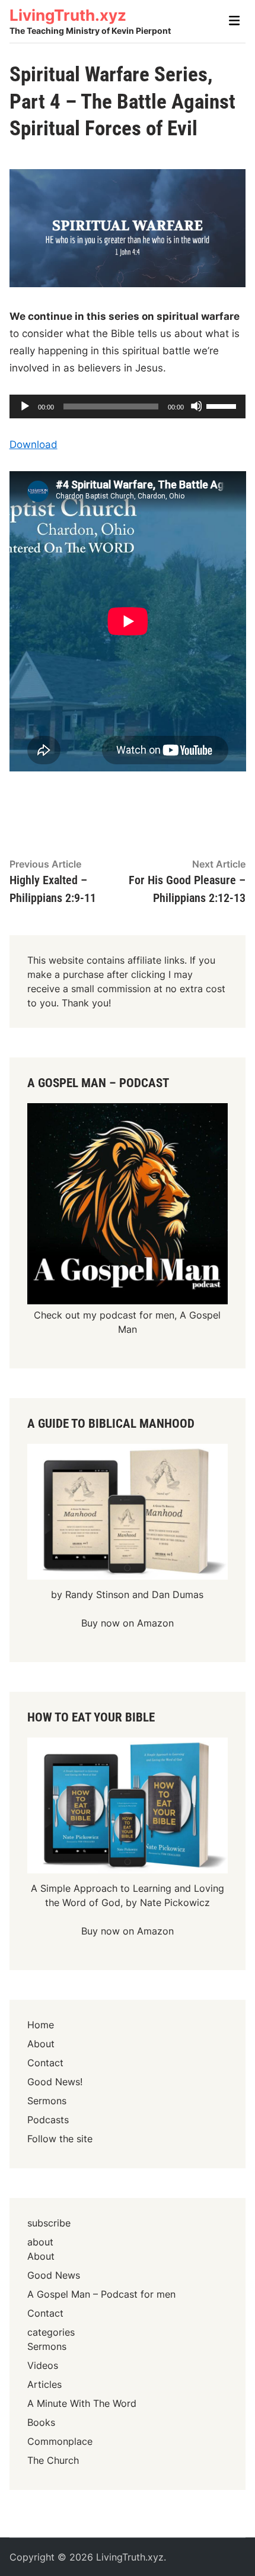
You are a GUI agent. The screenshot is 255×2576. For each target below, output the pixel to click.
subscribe (49, 2223)
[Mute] (196, 406)
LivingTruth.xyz (68, 15)
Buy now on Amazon (128, 1623)
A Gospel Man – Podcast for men (101, 2294)
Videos (43, 2365)
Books (41, 2422)
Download (34, 444)
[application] (128, 406)
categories (51, 2332)
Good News (54, 2275)
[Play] (24, 406)
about (40, 2242)
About (41, 2044)
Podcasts (48, 2120)
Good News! (55, 2082)
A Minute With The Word (82, 2403)
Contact (45, 2063)
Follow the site (60, 2139)
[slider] (223, 405)
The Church (53, 2460)
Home (41, 2025)
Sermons (47, 2101)
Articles (44, 2384)
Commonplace (60, 2441)
